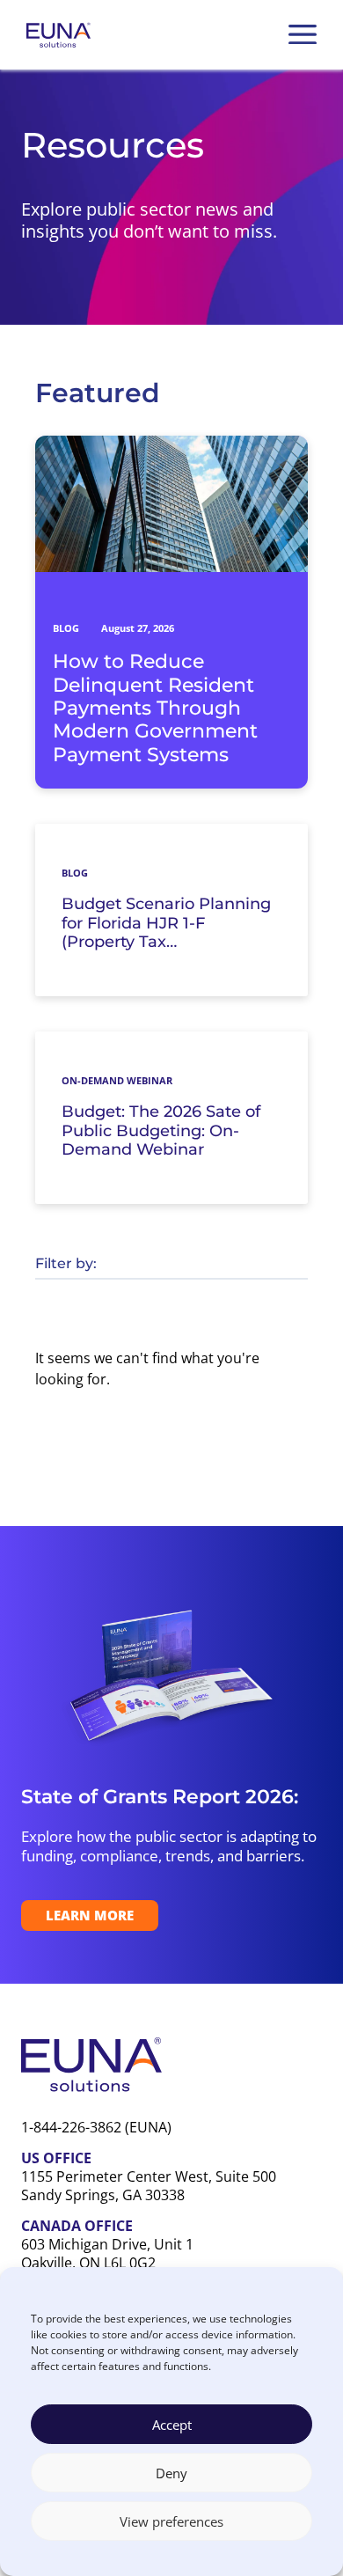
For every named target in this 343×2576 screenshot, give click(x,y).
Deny (171, 2473)
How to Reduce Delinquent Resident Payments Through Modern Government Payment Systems (155, 708)
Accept (172, 2425)
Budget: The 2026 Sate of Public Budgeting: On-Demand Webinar (161, 1131)
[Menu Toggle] (303, 34)
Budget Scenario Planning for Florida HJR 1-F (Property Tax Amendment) (166, 924)
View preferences (171, 2521)
